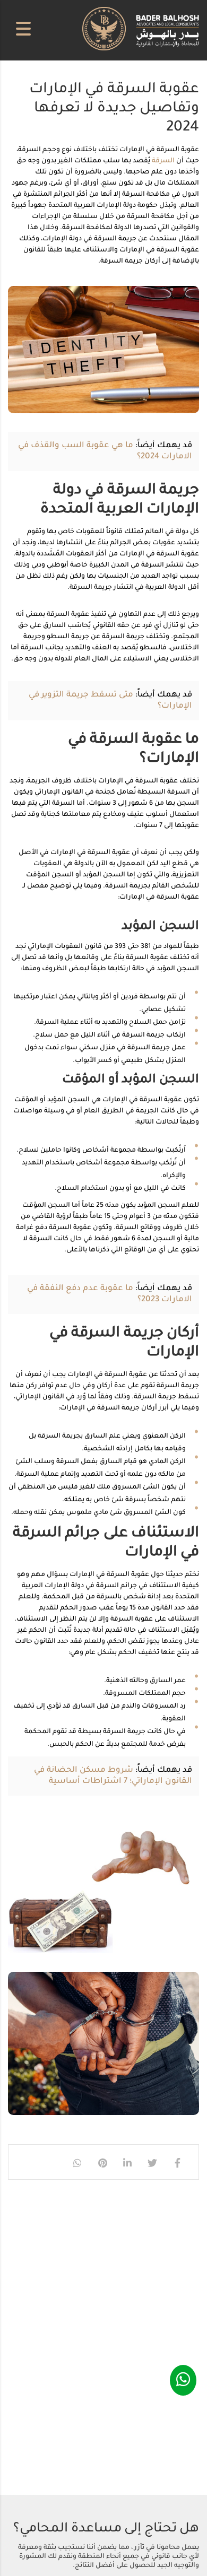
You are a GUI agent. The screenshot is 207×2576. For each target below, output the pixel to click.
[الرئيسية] (141, 30)
